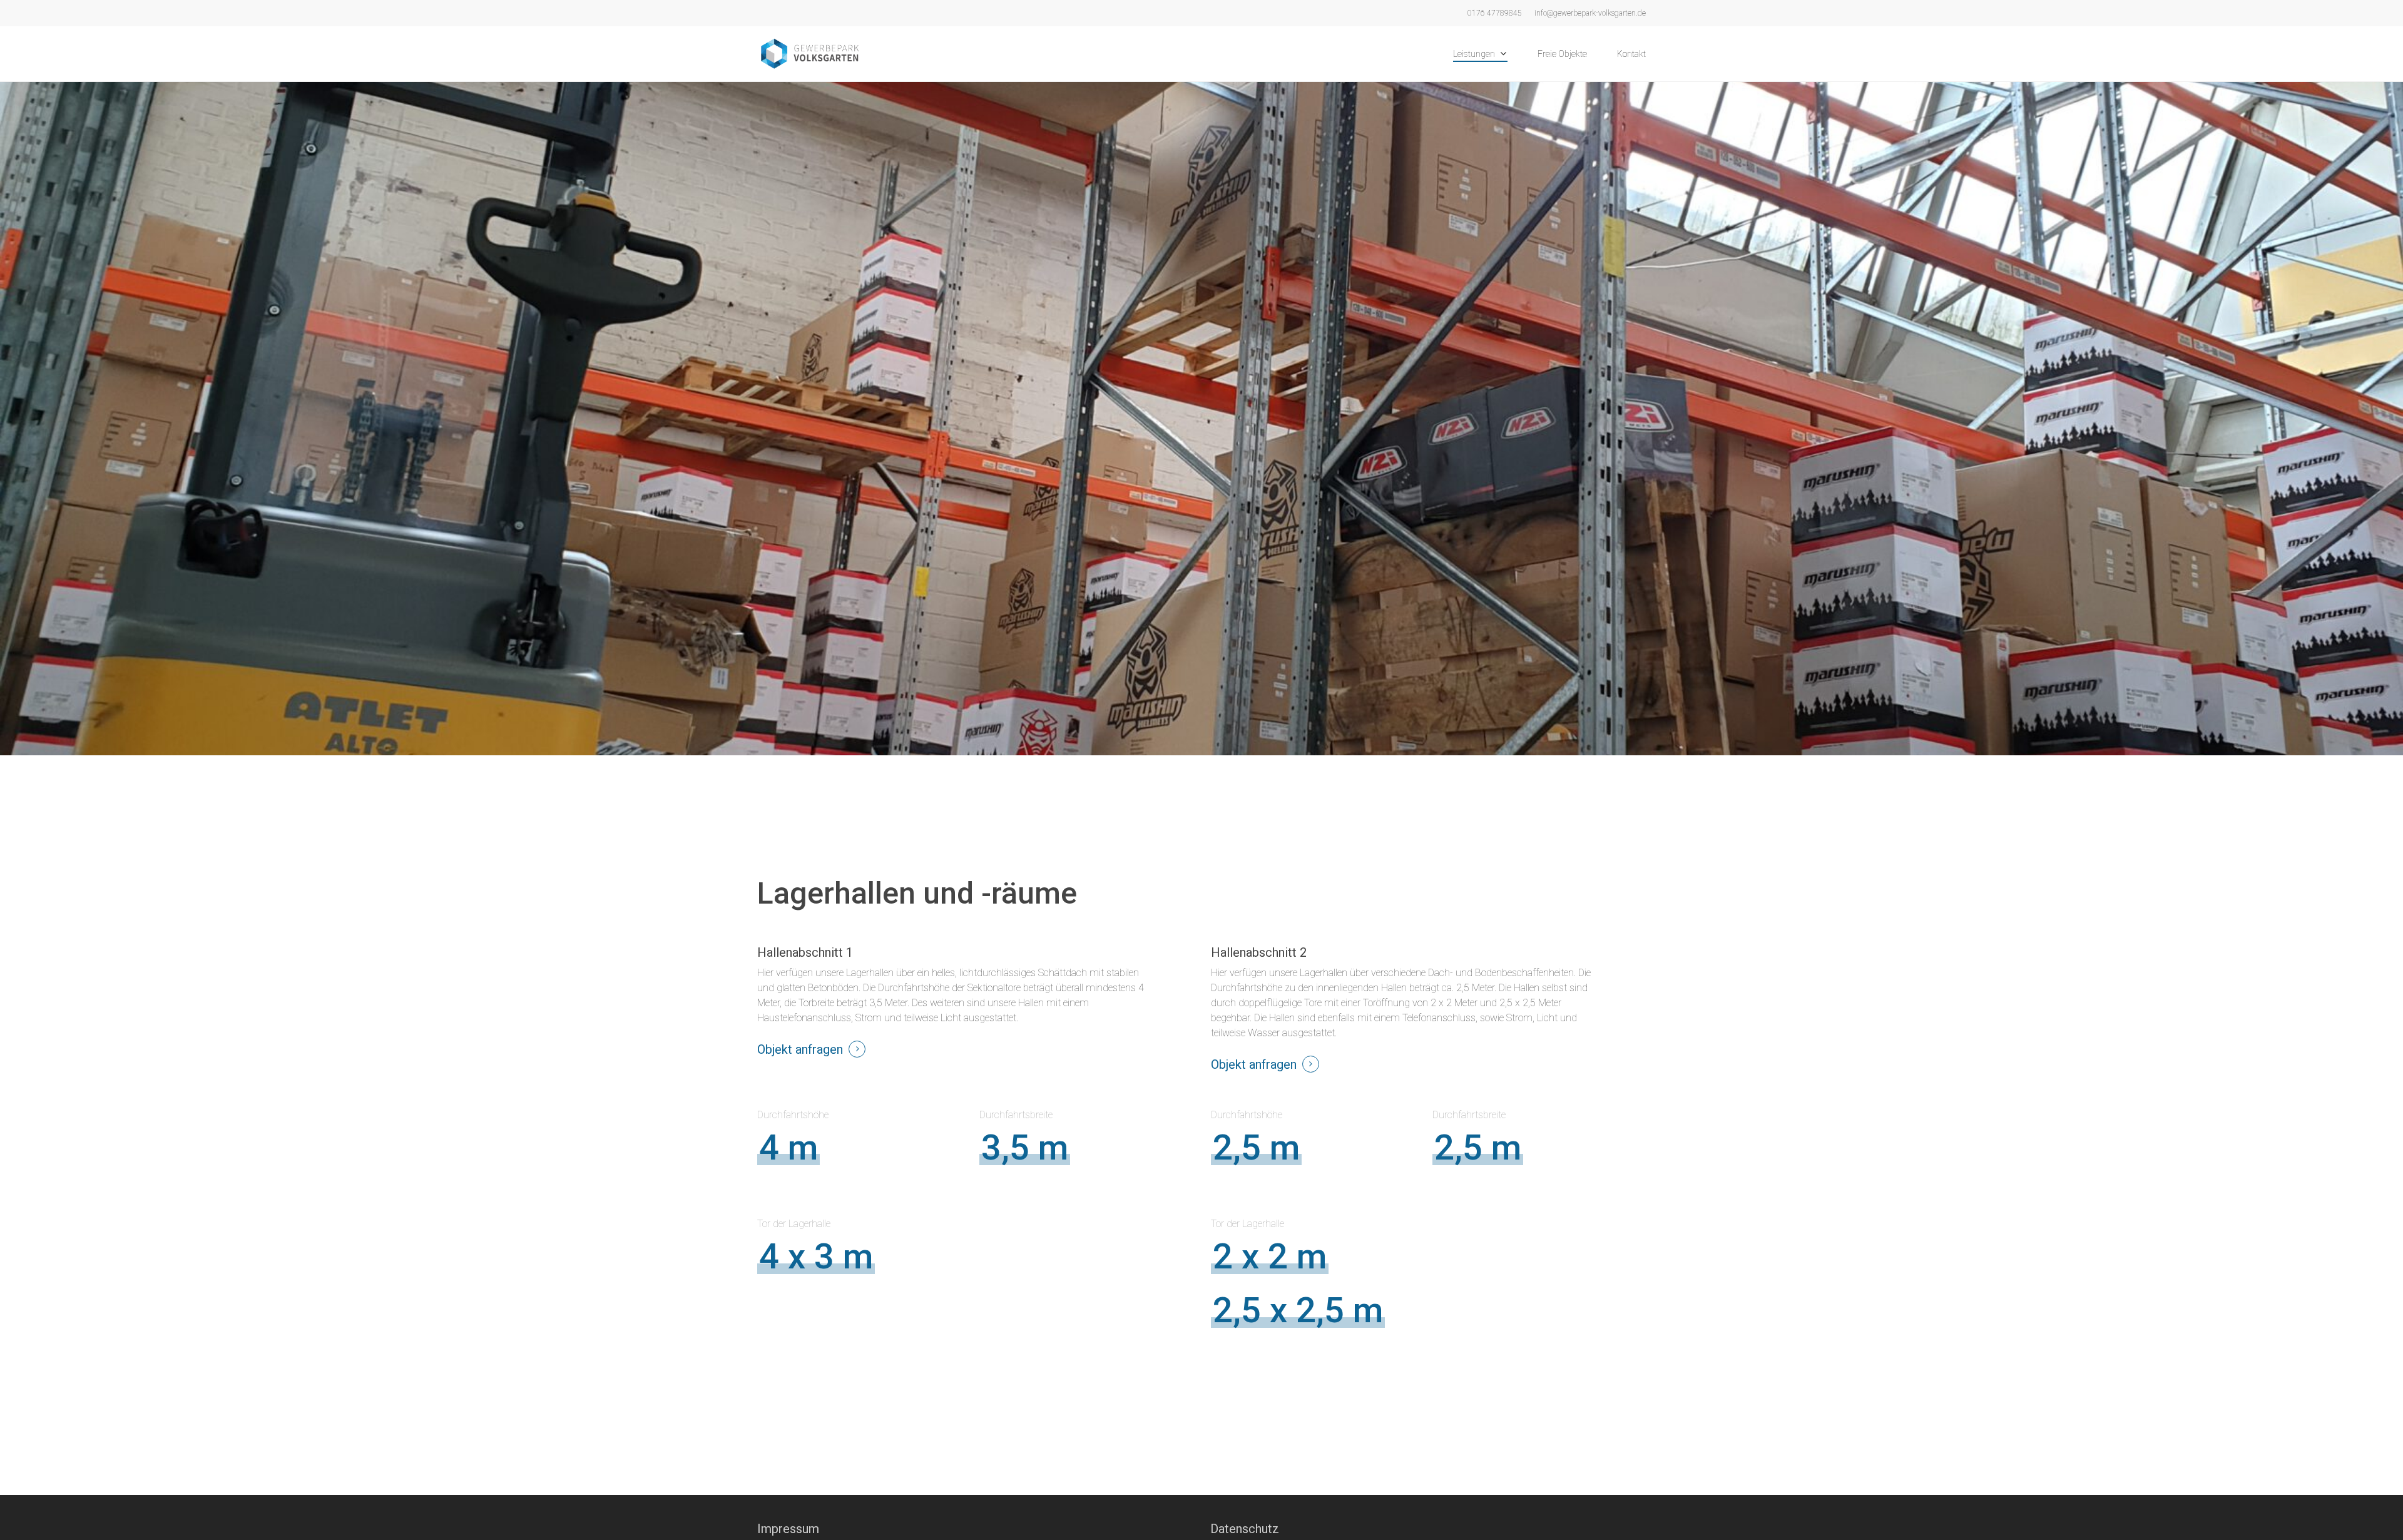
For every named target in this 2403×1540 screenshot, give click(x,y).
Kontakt (1631, 54)
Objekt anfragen (800, 1049)
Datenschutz (1245, 1529)
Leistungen (1474, 54)
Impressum (788, 1529)
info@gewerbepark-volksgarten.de (1590, 13)
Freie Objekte (1562, 54)
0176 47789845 (1495, 13)
